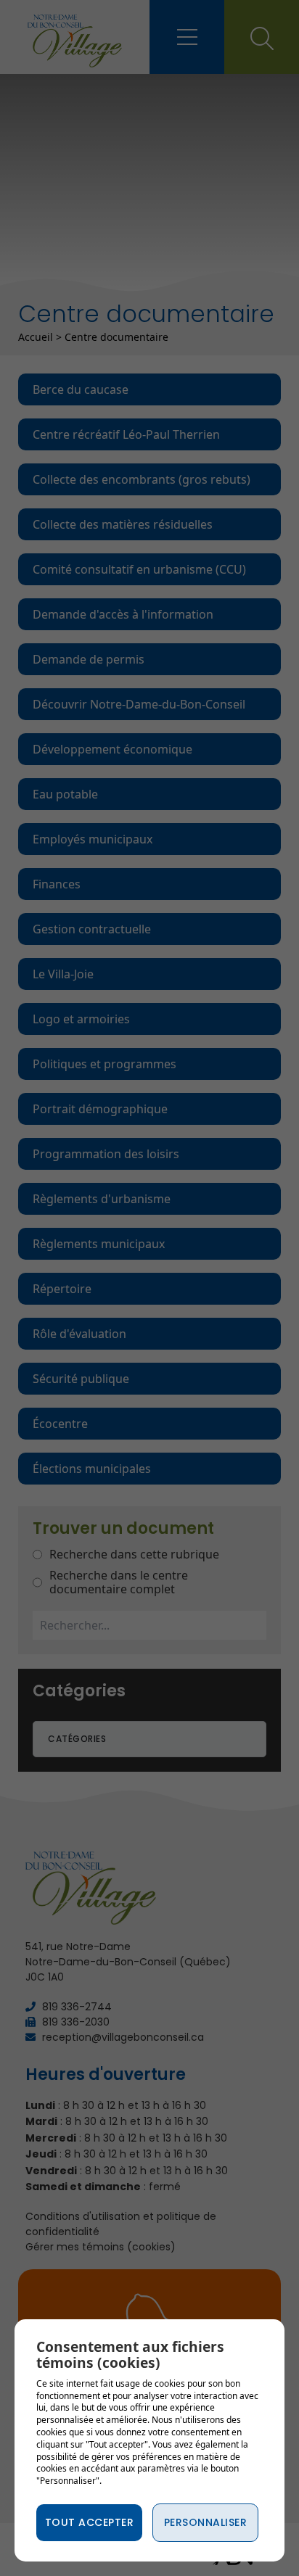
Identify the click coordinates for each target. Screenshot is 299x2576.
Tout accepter (90, 2522)
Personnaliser (206, 2522)
